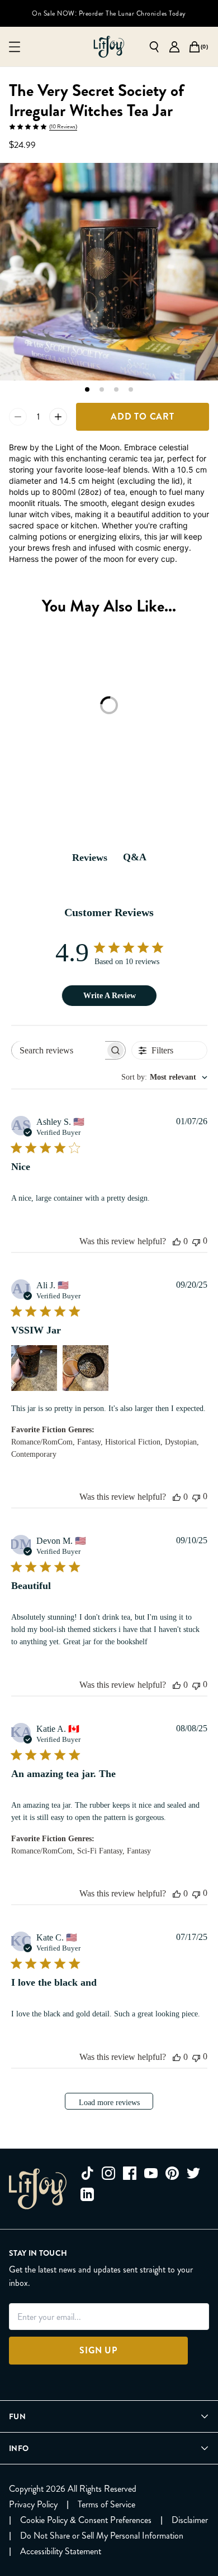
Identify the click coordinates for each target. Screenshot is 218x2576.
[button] (87, 389)
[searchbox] (58, 1050)
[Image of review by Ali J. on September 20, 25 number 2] (86, 1368)
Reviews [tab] (90, 858)
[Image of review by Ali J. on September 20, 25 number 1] (34, 1368)
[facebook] (130, 2173)
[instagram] (108, 2173)
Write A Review (110, 996)
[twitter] (193, 2173)
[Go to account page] (174, 47)
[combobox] (164, 1077)
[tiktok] (87, 2173)
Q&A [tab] (135, 857)
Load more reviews (109, 2103)
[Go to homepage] (109, 47)
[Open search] (154, 47)
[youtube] (151, 2173)
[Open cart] (195, 47)
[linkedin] (87, 2194)
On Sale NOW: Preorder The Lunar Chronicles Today (109, 13)
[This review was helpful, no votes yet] (177, 1241)
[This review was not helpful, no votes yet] (196, 1241)
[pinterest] (172, 2173)
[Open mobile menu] (15, 47)
